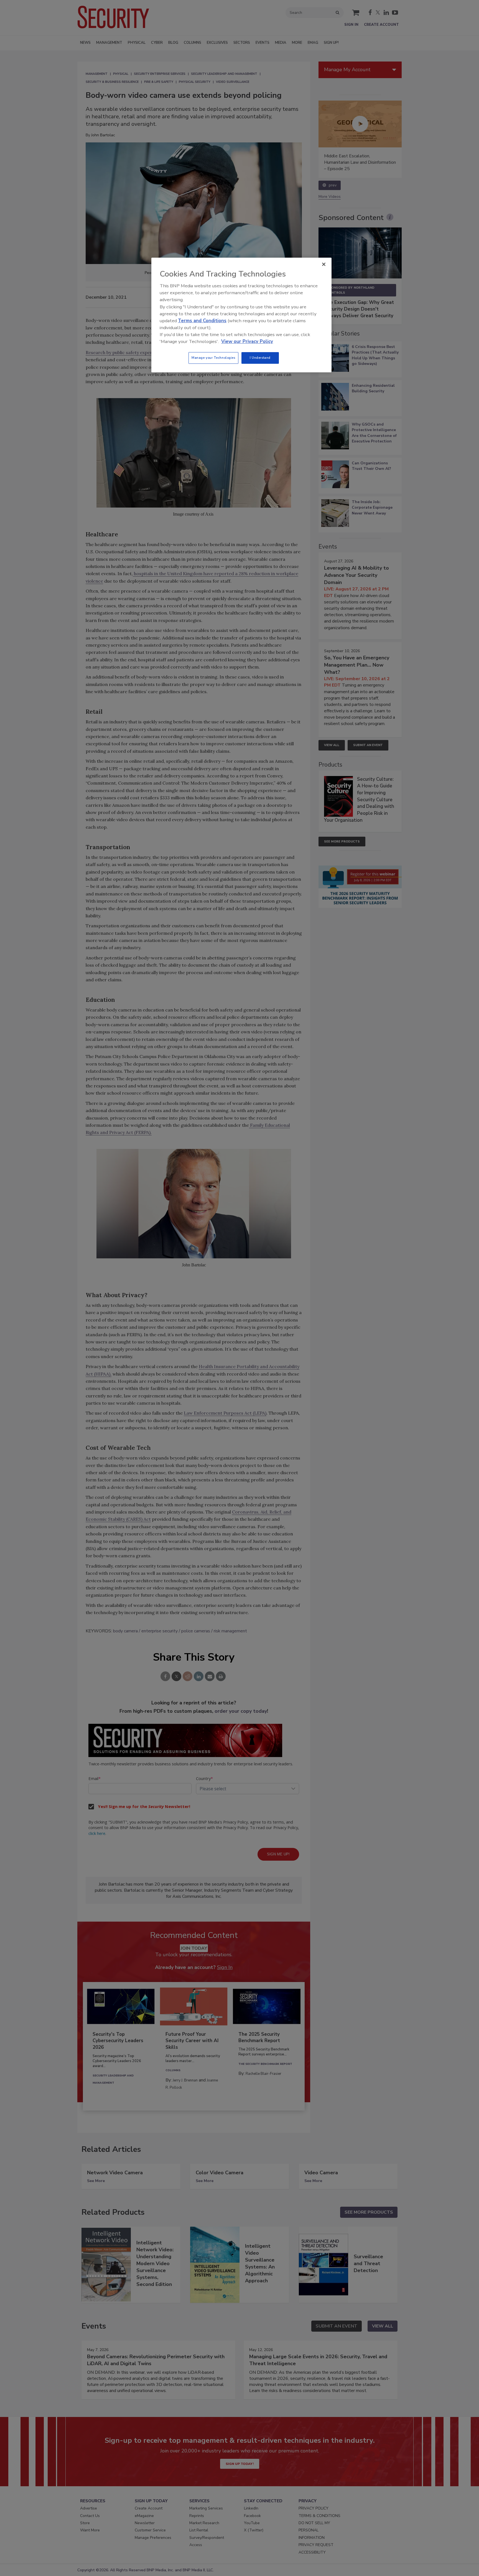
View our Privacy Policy (247, 341)
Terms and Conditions (202, 321)
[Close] (324, 264)
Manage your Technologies (213, 358)
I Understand (260, 358)
